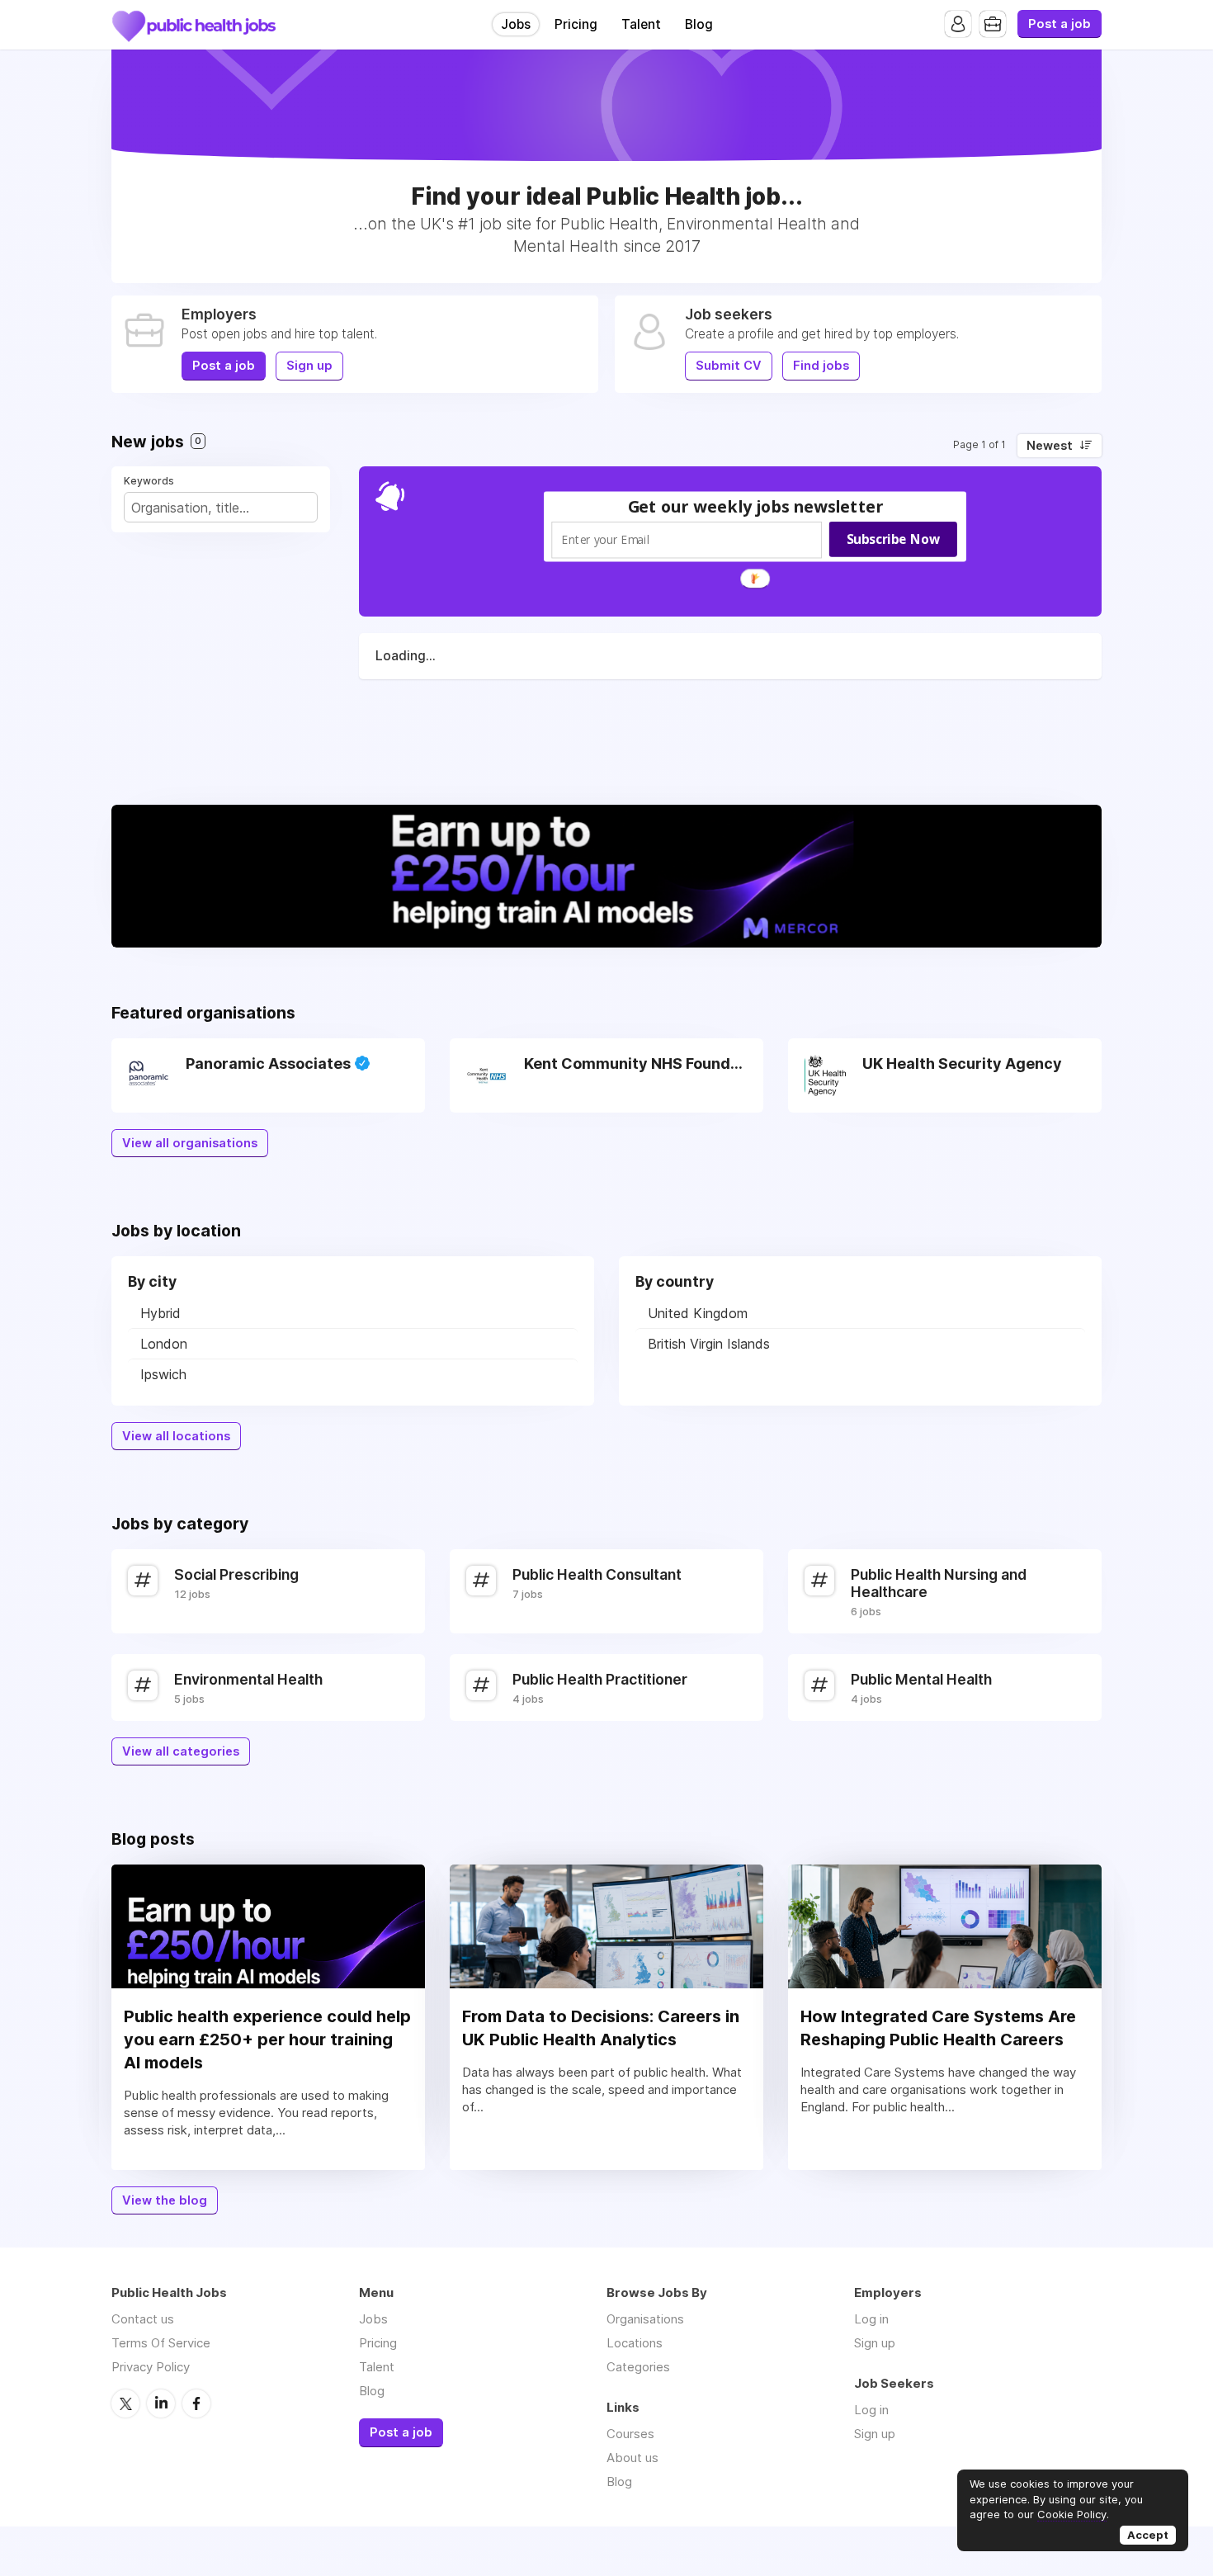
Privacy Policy (151, 2367)
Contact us (143, 2319)
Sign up (309, 366)
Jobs (516, 24)
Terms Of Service (161, 2343)
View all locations (176, 1436)
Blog (699, 24)
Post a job (1060, 24)
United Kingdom (698, 1313)
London (164, 1344)
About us (632, 2458)
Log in (871, 2319)
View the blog (165, 2200)
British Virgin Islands (709, 1344)
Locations (635, 2343)
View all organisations (190, 1143)
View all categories (181, 1751)
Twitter (125, 2403)
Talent (641, 24)
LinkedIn (161, 2403)
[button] (756, 506)
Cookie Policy (1072, 2514)
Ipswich (163, 1374)
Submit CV (729, 366)
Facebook (196, 2403)
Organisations (645, 2319)
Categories (638, 2367)
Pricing (576, 24)
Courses (630, 2434)
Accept (1148, 2535)
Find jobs (821, 366)
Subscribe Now (893, 538)
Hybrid (160, 1313)
